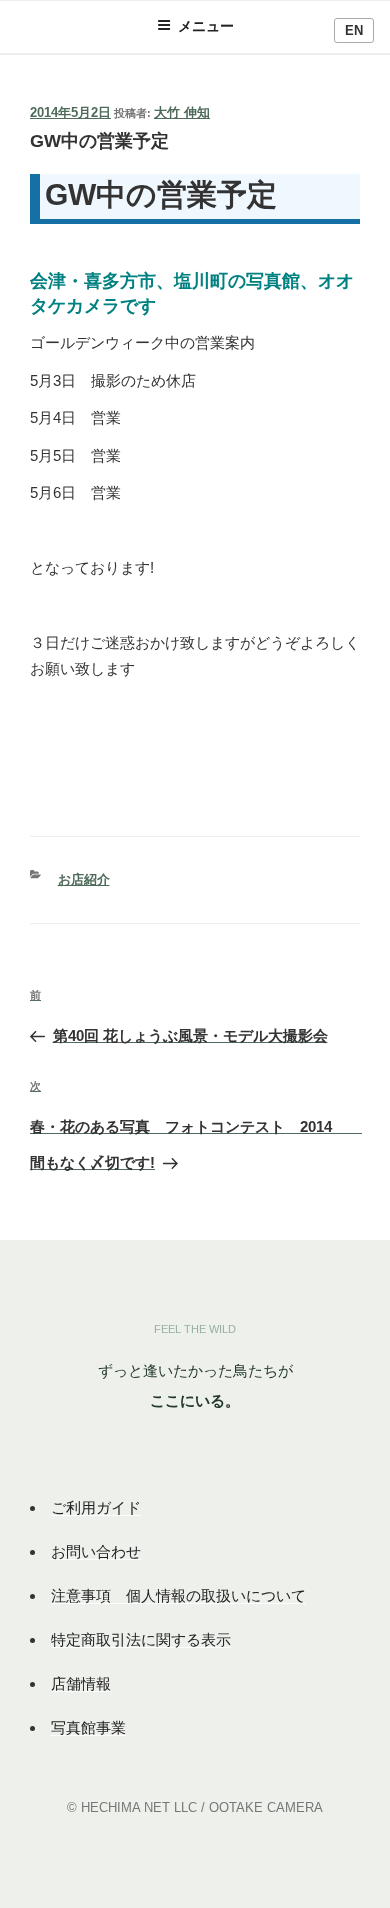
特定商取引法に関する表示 (141, 1639)
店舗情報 (81, 1683)
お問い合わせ (96, 1551)
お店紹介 (84, 879)
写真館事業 (88, 1727)
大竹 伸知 (182, 112)
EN (354, 30)
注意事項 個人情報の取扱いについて (178, 1595)
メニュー (206, 26)
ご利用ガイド (96, 1507)
